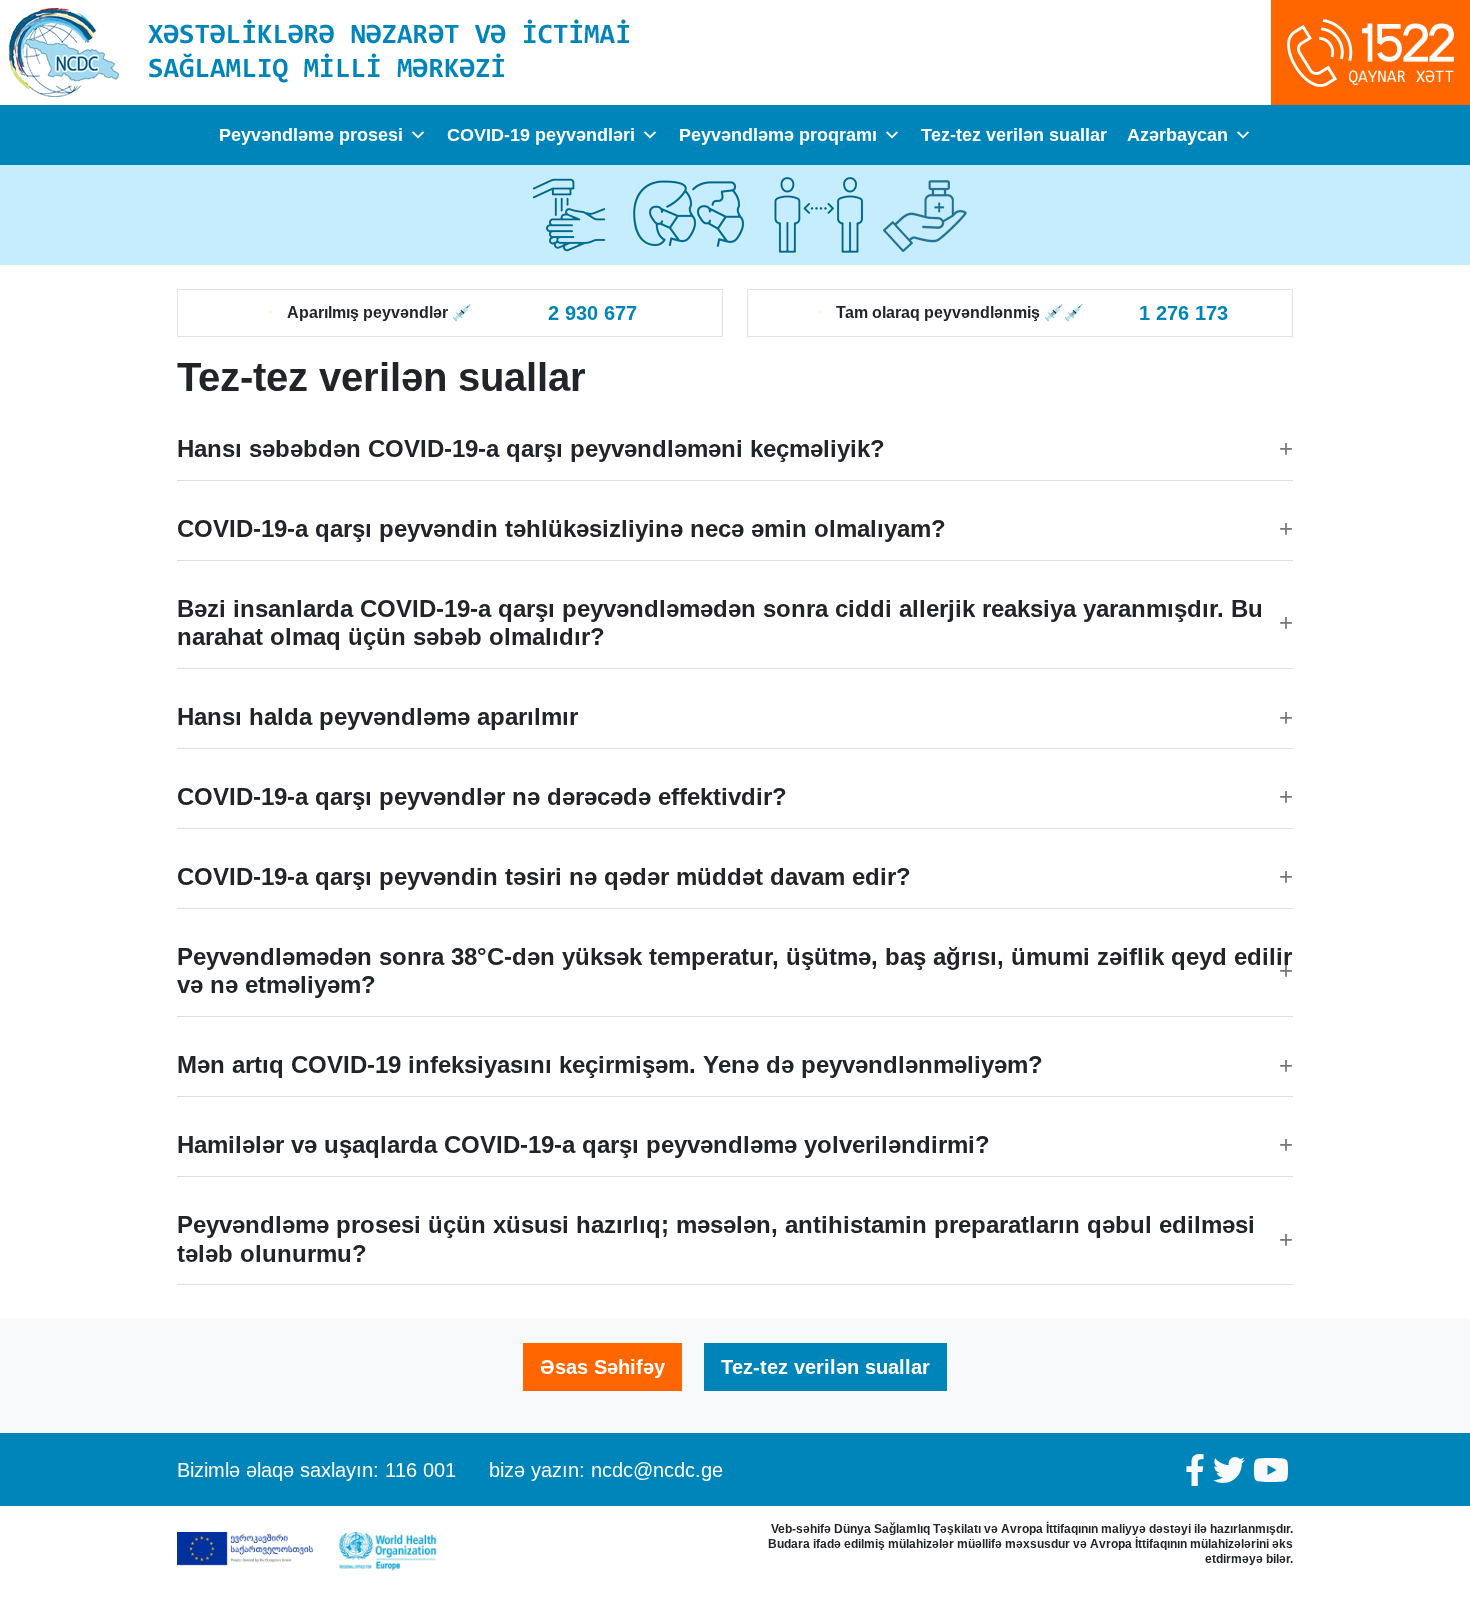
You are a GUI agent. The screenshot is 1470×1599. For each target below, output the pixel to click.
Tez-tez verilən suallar (1014, 135)
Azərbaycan (1177, 135)
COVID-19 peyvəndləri (541, 135)
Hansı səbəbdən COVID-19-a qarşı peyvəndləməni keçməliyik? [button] (531, 448)
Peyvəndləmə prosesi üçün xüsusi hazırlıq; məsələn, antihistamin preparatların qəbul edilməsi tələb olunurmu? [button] (716, 1239)
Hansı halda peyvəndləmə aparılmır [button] (377, 716)
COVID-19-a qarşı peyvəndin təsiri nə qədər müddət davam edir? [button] (544, 876)
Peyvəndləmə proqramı (778, 135)
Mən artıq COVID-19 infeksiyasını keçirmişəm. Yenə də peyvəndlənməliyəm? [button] (610, 1064)
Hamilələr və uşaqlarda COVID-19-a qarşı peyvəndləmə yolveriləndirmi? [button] (583, 1144)
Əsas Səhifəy (602, 1367)
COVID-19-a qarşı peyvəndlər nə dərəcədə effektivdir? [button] (482, 796)
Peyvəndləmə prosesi (311, 135)
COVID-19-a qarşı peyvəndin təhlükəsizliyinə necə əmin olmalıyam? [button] (561, 528)
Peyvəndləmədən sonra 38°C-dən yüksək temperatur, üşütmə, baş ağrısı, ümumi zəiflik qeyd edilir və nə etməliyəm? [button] (734, 971)
